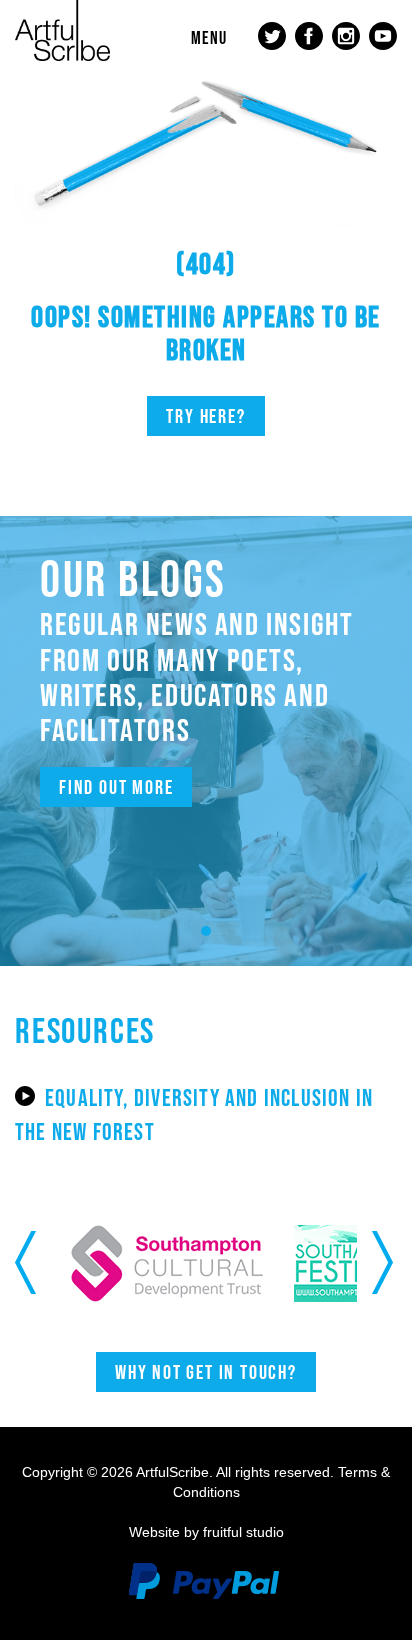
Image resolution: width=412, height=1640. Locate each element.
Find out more (116, 787)
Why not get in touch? (206, 1372)
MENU (209, 38)
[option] (136, 1263)
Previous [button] (27, 1263)
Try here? (205, 416)
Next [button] (384, 1263)
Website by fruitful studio (206, 1532)
